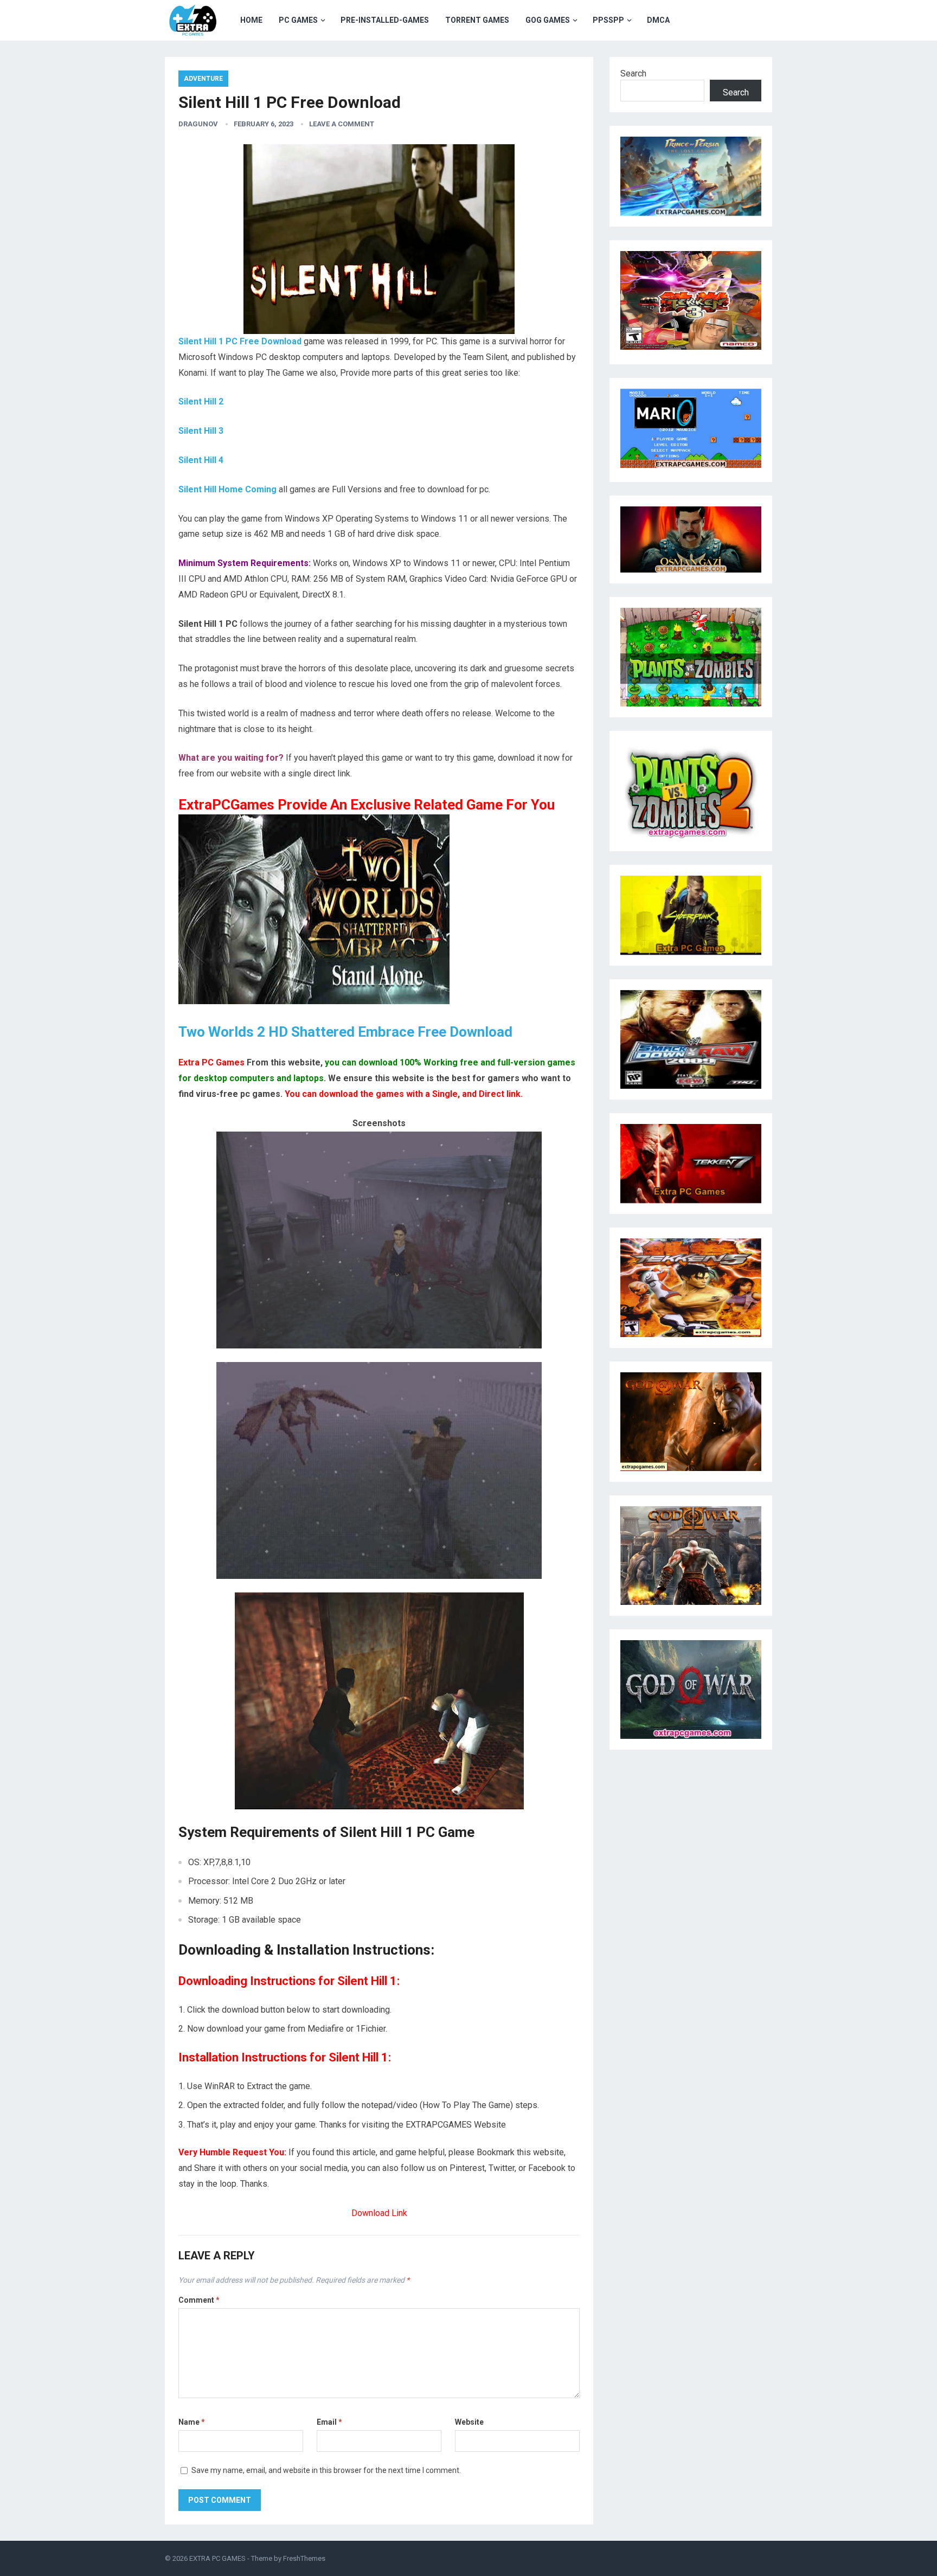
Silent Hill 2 (201, 402)
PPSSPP (608, 20)
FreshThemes (304, 2558)
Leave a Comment (342, 124)
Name (192, 2422)
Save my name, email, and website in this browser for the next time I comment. (326, 2470)
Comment (199, 2300)
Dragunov (198, 124)
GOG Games (548, 20)
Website (469, 2422)
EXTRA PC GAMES (217, 2558)
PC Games (298, 20)
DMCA (658, 20)
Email (329, 2422)
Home (251, 20)
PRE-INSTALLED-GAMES (385, 20)
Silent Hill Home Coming (227, 489)
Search (633, 73)
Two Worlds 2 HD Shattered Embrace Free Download (345, 1032)
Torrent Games (477, 20)
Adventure (203, 79)
